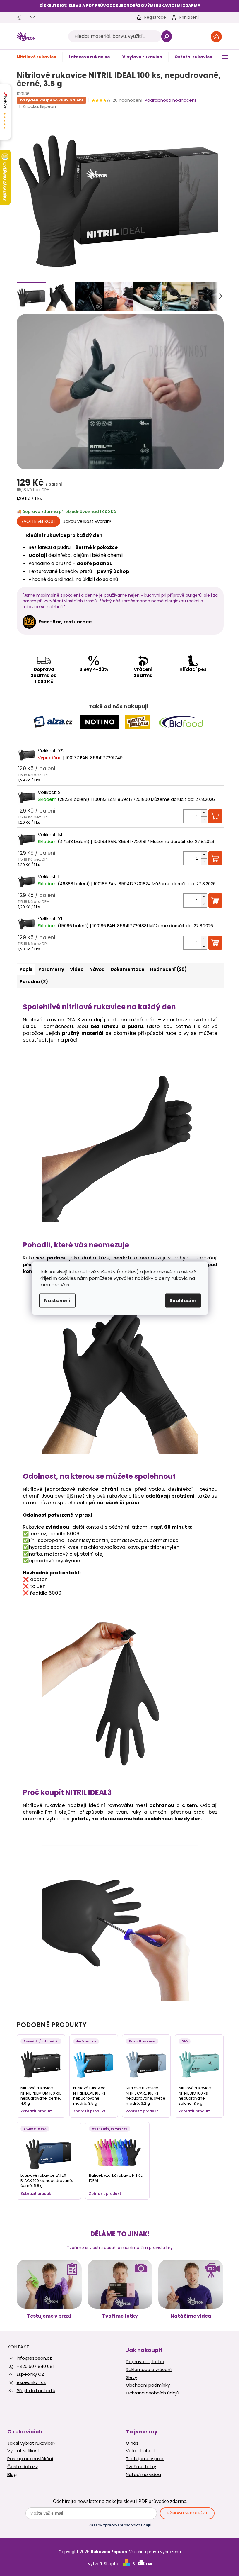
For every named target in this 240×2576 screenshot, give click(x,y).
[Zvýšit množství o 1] (204, 813)
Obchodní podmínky (148, 2385)
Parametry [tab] (51, 969)
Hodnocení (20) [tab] (168, 969)
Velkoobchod (140, 2451)
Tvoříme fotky (120, 2316)
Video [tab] (77, 969)
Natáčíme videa (191, 2316)
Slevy (131, 2377)
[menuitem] (37, 57)
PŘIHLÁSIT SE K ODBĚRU (187, 2513)
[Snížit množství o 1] (204, 820)
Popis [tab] (26, 969)
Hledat (166, 36)
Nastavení (57, 1300)
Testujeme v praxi (49, 2316)
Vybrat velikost (23, 2451)
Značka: (39, 106)
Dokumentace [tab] (127, 969)
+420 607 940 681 (35, 2366)
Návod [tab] (97, 969)
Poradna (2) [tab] (34, 982)
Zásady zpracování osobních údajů (120, 2525)
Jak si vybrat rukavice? (31, 2443)
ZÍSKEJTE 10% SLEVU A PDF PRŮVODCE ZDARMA (120, 6)
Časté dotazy (23, 2467)
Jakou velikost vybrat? (87, 521)
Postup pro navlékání (30, 2459)
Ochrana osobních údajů (152, 2393)
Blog (12, 2475)
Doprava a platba (145, 2362)
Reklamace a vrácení (149, 2370)
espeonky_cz (31, 2382)
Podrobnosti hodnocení (170, 100)
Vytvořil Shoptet (104, 2564)
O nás (132, 2443)
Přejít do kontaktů (36, 2391)
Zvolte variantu (38, 521)
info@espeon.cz (34, 2358)
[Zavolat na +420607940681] (23, 17)
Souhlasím (183, 1300)
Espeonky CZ (30, 2374)
